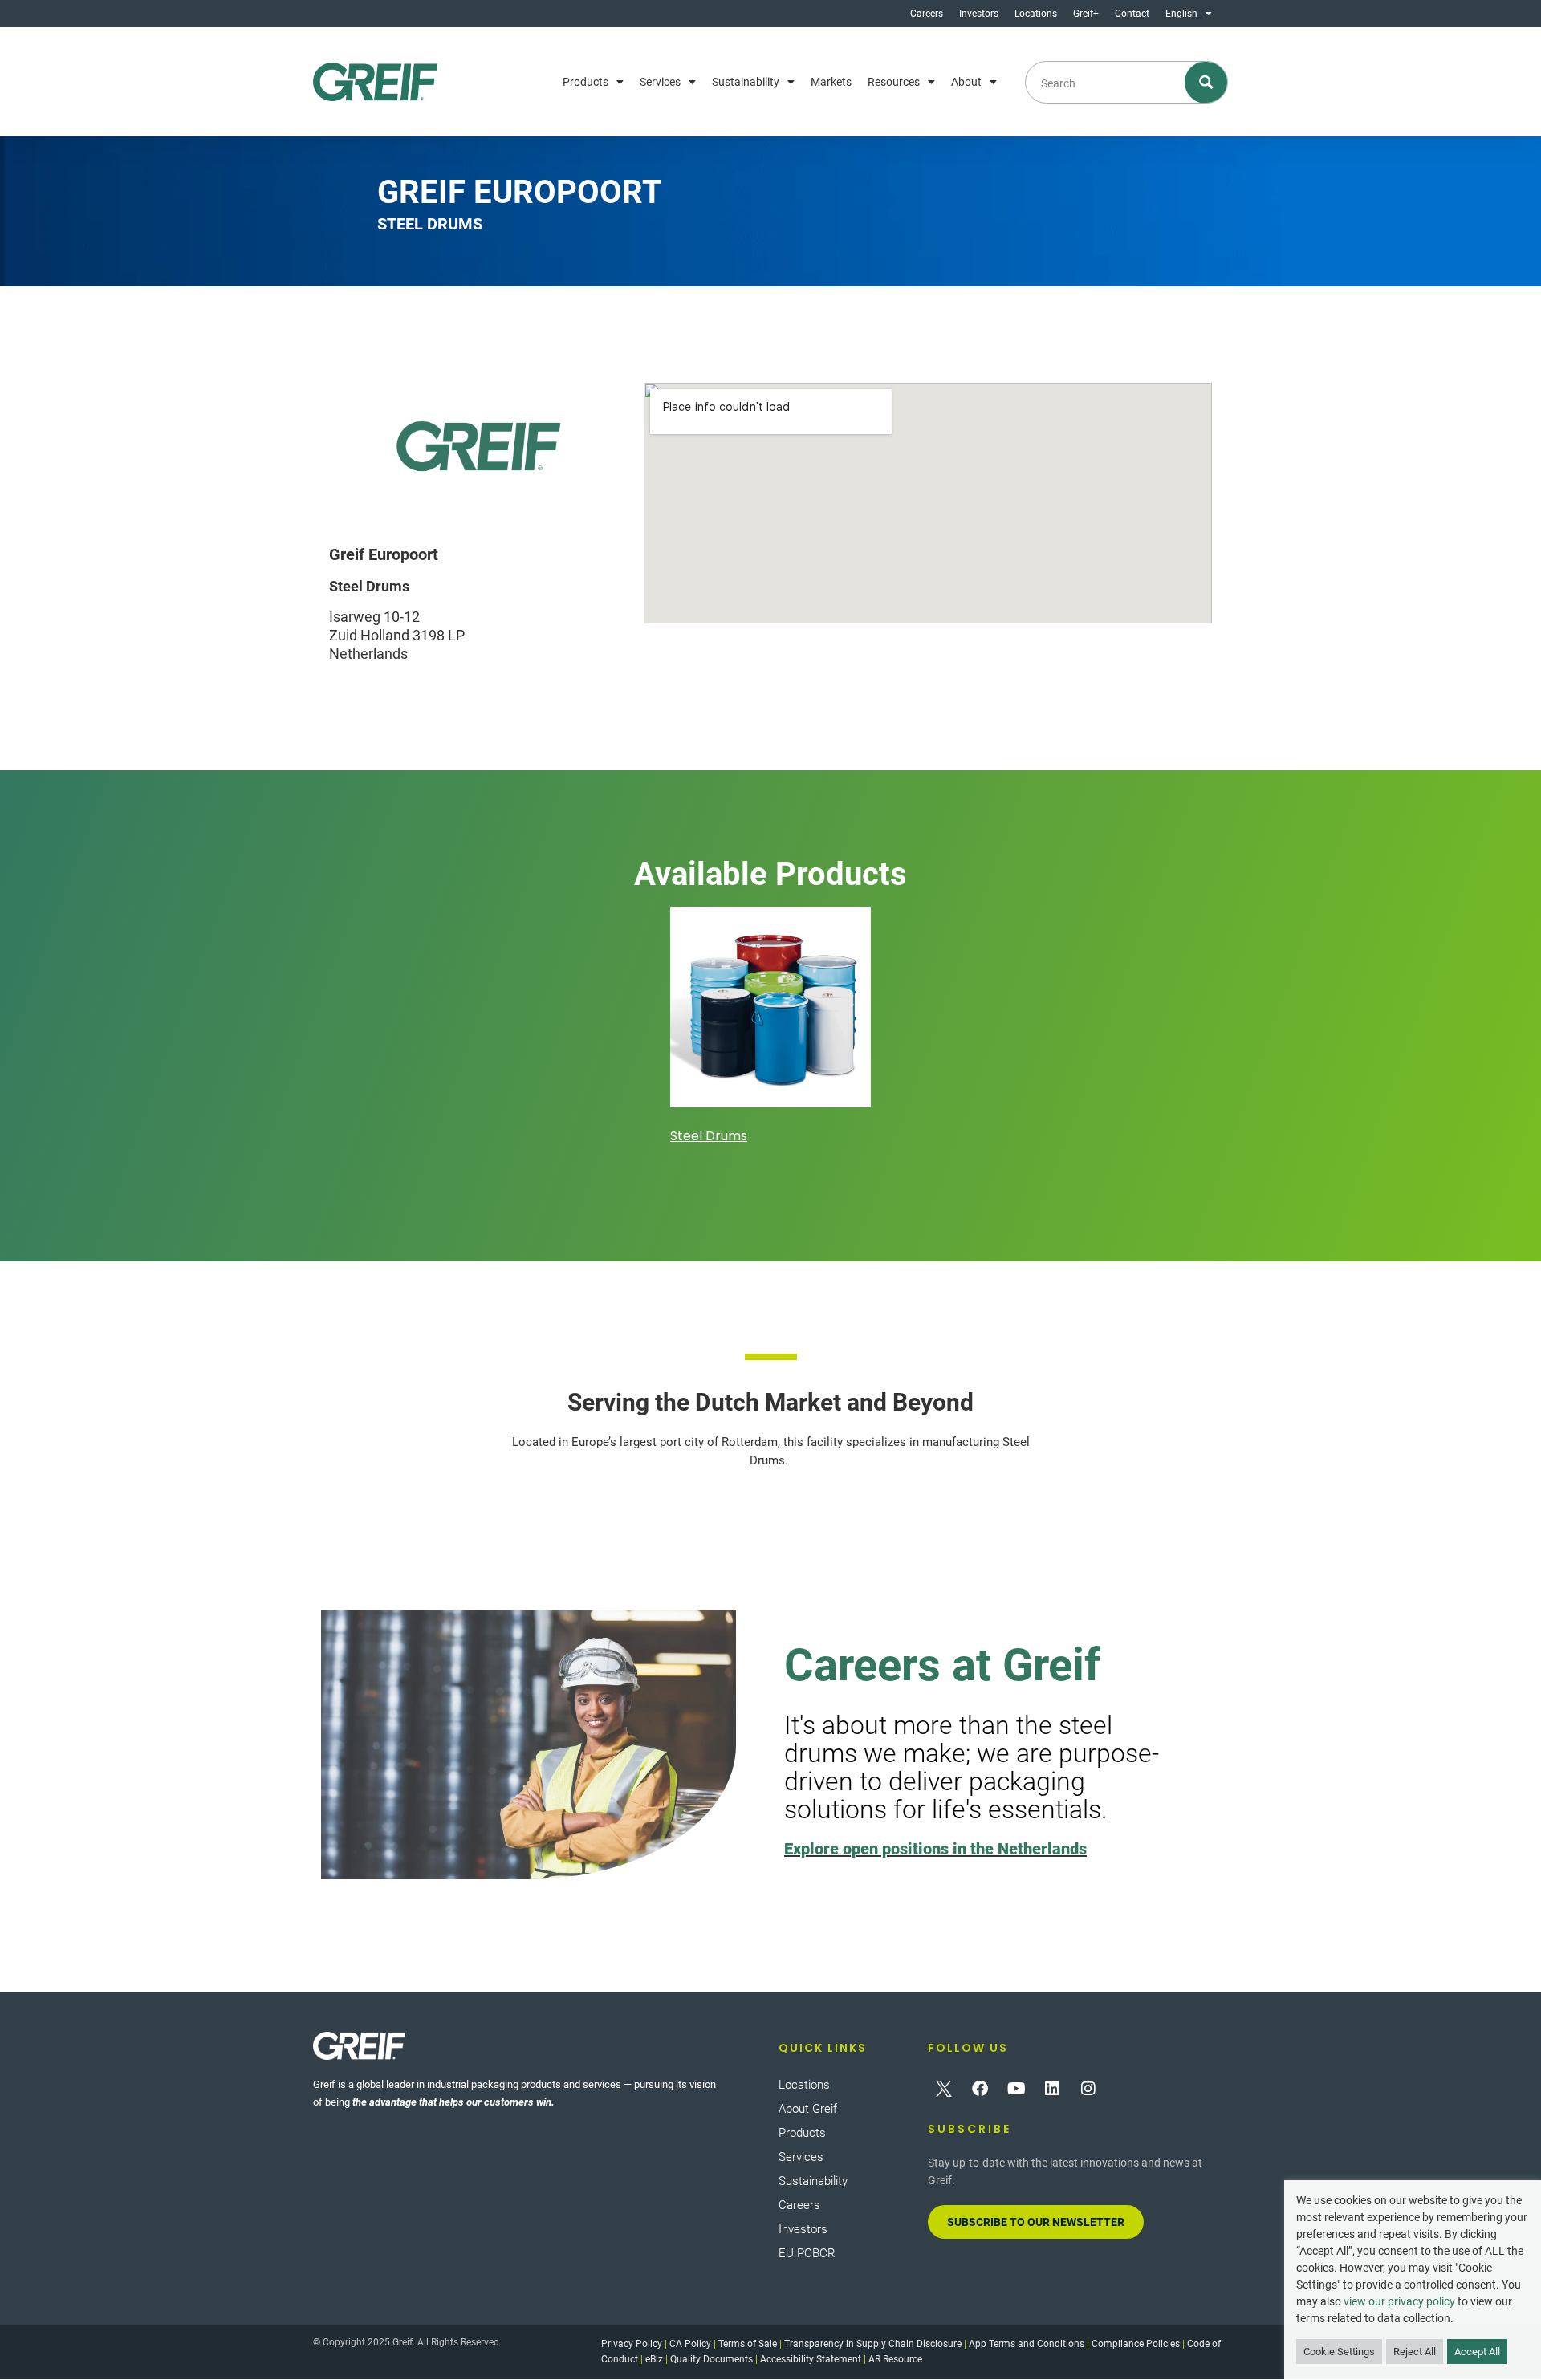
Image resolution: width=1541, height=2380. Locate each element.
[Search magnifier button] (1207, 82)
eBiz (654, 2359)
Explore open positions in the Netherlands (935, 1849)
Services (660, 82)
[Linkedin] (1052, 2089)
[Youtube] (1016, 2089)
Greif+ (1086, 14)
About (966, 82)
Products (585, 82)
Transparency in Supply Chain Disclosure (873, 2344)
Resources (894, 82)
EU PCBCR (807, 2253)
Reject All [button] (1415, 2352)
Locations (1036, 14)
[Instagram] (1088, 2089)
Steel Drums (709, 1136)
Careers (927, 14)
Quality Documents (712, 2359)
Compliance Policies (1136, 2344)
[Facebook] (980, 2089)
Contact (1132, 14)
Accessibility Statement (811, 2359)
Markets (831, 82)
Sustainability (746, 82)
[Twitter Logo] (944, 2089)
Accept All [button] (1477, 2352)
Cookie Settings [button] (1339, 2352)
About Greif (808, 2109)
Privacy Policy (632, 2344)
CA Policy (690, 2344)
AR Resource (895, 2359)
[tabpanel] (770, 1028)
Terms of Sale (748, 2344)
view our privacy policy (1399, 2301)
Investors (979, 14)
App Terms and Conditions (1027, 2344)
